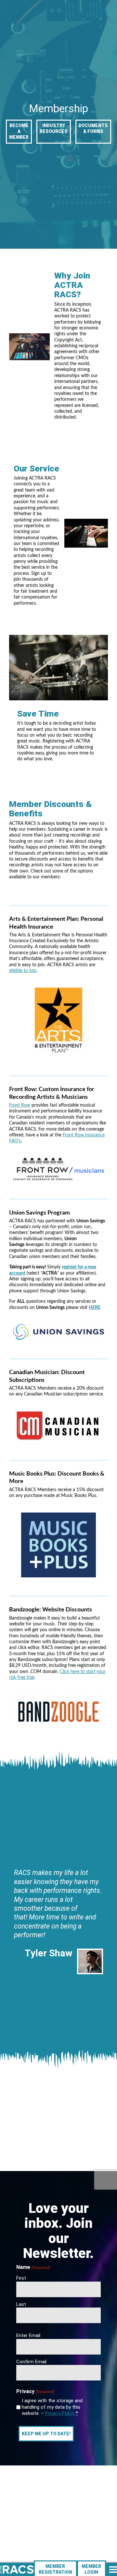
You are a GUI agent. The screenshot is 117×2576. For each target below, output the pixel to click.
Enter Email (28, 2335)
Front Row (20, 1105)
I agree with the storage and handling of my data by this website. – (52, 2407)
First (21, 2278)
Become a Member (19, 131)
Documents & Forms (93, 128)
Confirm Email (31, 2362)
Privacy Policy (60, 2413)
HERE (95, 1308)
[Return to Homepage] (17, 2570)
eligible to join (23, 971)
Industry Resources (54, 128)
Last (21, 2304)
